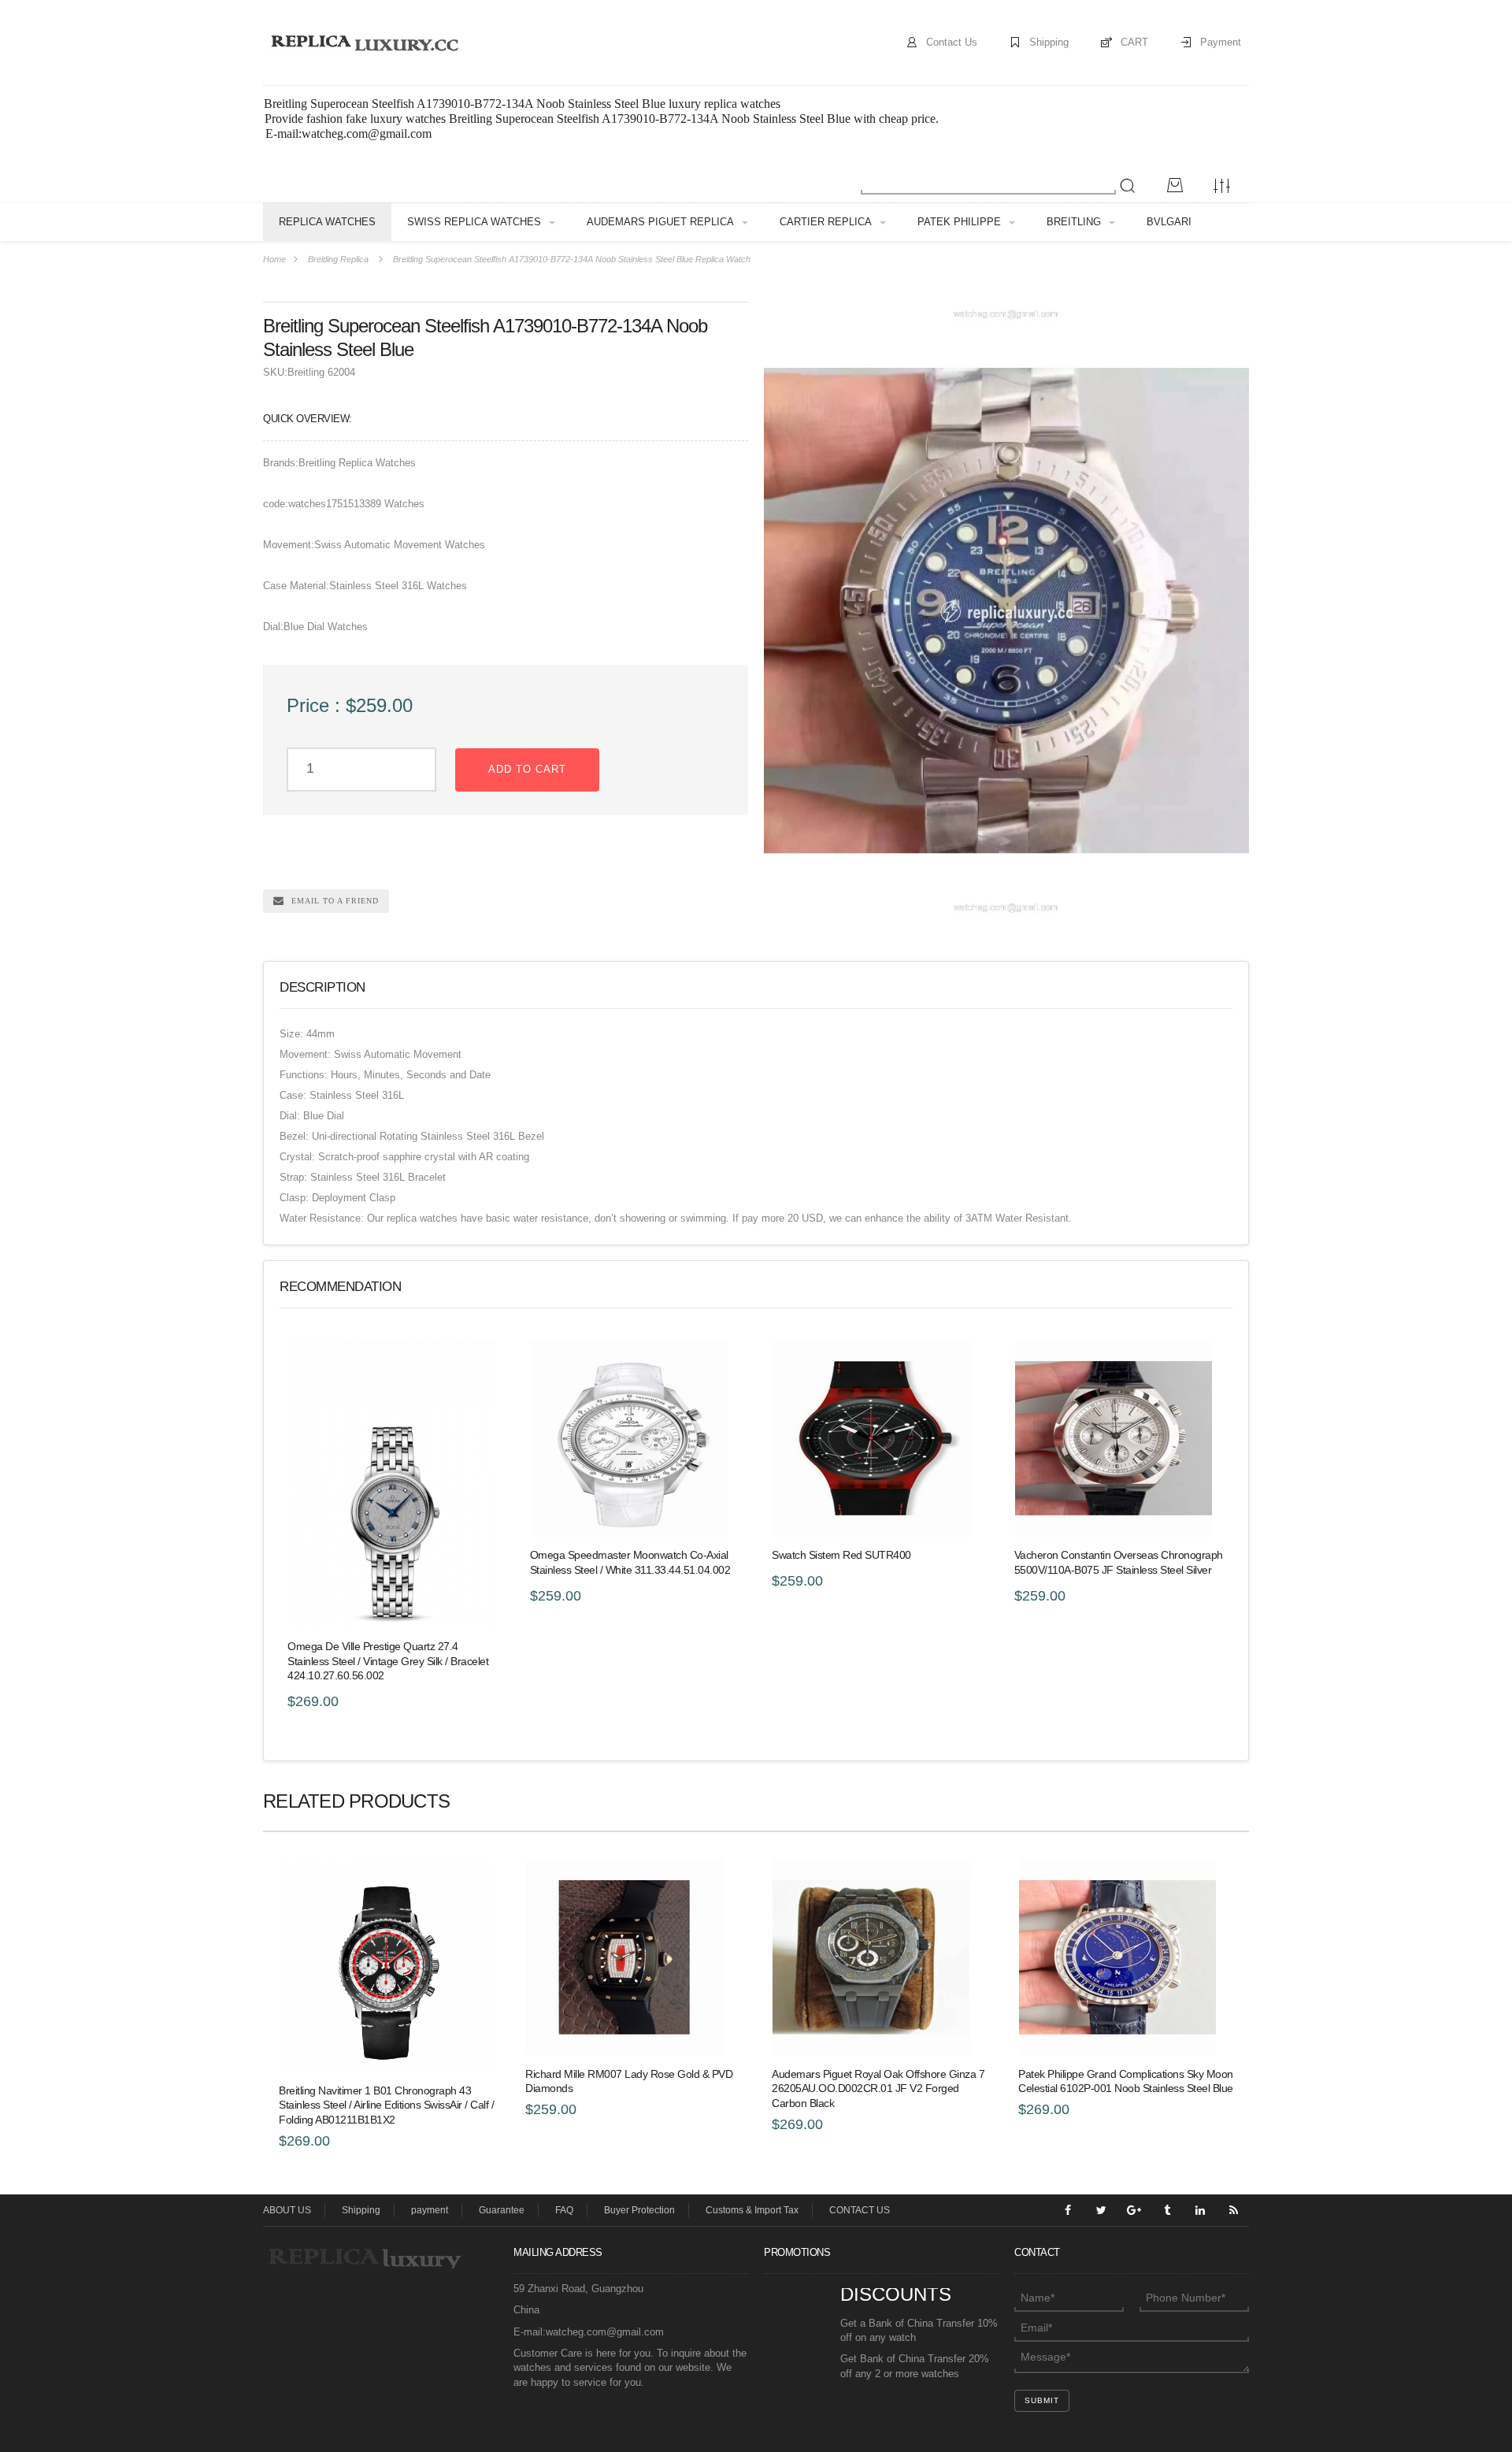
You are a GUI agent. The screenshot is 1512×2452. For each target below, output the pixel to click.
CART (1134, 42)
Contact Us (952, 42)
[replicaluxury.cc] (364, 42)
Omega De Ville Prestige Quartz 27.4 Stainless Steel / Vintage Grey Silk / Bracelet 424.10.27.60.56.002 (388, 1661)
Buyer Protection (639, 2210)
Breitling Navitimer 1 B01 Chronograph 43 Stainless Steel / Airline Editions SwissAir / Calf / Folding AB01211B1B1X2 (386, 2105)
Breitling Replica (338, 259)
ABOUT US (287, 2210)
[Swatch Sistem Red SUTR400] (877, 1438)
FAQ (564, 2210)
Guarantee (502, 2210)
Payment (1221, 42)
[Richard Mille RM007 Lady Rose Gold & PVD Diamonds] (633, 1957)
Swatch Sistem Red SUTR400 (841, 1555)
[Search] (1128, 186)
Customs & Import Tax (752, 2210)
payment (430, 2210)
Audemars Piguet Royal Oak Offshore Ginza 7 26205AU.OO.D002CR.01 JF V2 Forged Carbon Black (878, 2089)
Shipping (1049, 42)
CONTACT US (860, 2210)
